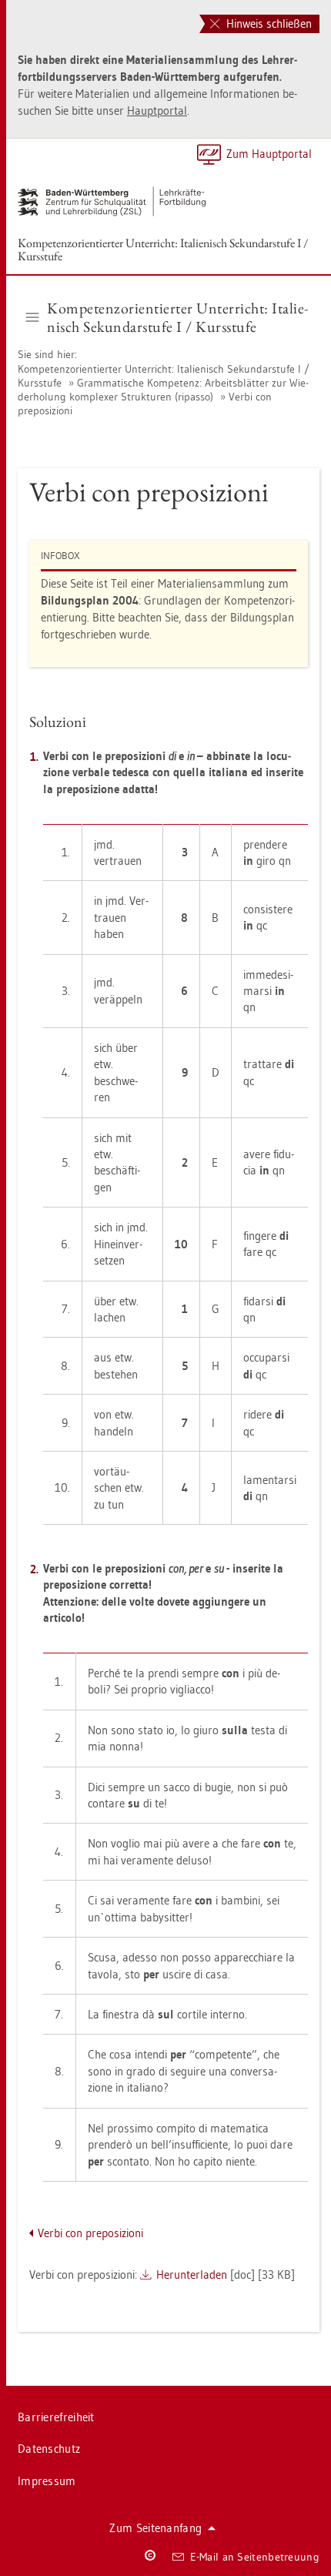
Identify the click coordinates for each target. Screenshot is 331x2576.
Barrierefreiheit (56, 2417)
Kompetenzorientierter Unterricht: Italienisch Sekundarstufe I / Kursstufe (163, 250)
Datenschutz (49, 2449)
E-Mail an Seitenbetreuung (255, 2557)
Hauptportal (157, 111)
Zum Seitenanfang (155, 2528)
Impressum (47, 2481)
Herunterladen (192, 2275)
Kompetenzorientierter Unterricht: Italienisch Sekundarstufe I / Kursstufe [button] (177, 317)
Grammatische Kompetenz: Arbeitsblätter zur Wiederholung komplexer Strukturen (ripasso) (163, 390)
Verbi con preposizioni (90, 2233)
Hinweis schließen (267, 23)
